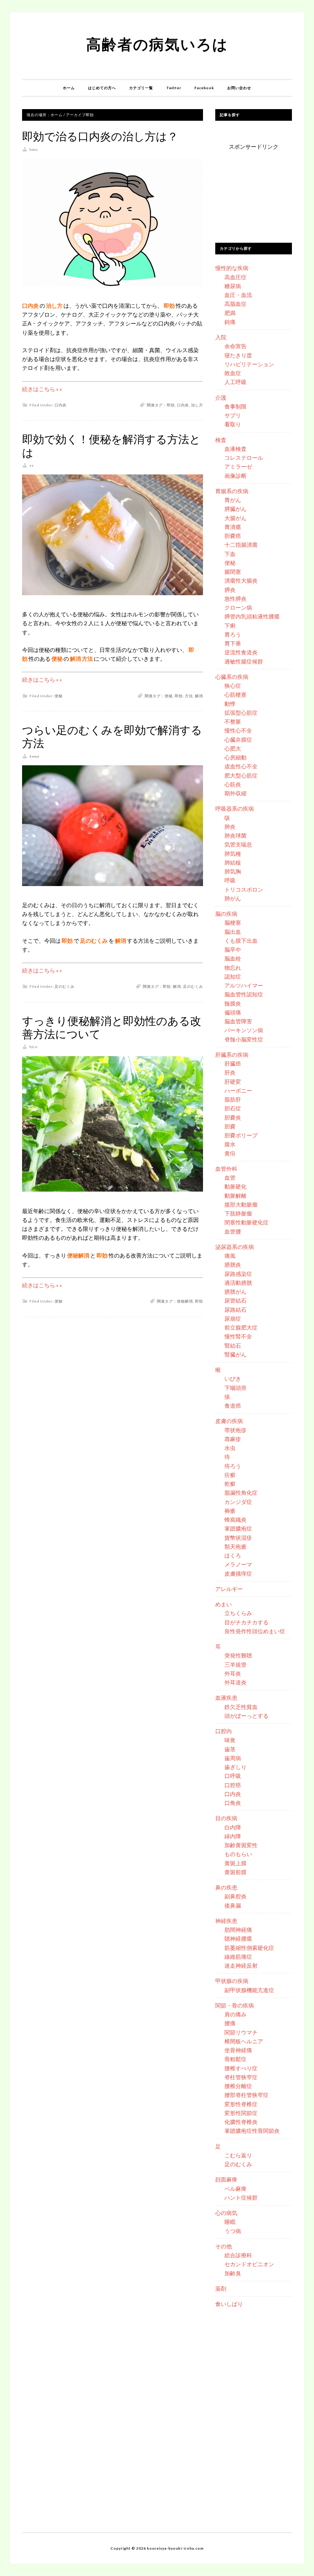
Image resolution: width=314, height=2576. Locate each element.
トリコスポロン (244, 889)
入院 (221, 337)
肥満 (230, 313)
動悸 (230, 704)
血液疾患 (226, 1698)
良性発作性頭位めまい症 (255, 1631)
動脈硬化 (235, 1186)
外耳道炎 (235, 1682)
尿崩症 (233, 1318)
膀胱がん (235, 1292)
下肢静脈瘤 (238, 1213)
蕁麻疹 (233, 1439)
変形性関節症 (241, 2113)
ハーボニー (238, 1090)
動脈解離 (235, 1196)
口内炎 (61, 405)
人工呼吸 (235, 382)
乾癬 (230, 1484)
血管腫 (233, 1231)
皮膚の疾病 (229, 1421)
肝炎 (230, 1072)
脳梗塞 (233, 923)
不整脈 (233, 721)
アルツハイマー (244, 985)
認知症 (233, 976)
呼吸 (230, 880)
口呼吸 (233, 1776)
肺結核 (233, 862)
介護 (221, 398)
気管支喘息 (238, 844)
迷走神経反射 (241, 1965)
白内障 (233, 1827)
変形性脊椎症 (241, 2104)
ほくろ (233, 1555)
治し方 (197, 405)
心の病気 (226, 2213)
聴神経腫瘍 (238, 1939)
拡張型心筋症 (241, 713)
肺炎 (230, 827)
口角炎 (233, 1803)
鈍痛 (230, 322)
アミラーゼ (238, 466)
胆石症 (233, 1108)
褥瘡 (230, 1511)
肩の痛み (235, 2014)
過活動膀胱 (238, 1283)
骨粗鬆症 (235, 2059)
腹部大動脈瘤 (241, 1204)
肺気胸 (233, 871)
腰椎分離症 (238, 2086)
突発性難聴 (238, 1655)
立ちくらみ (238, 1613)
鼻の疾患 (226, 1887)
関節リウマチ (241, 2032)
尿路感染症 (238, 1274)
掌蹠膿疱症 (238, 1528)
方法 (189, 696)
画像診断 (235, 476)
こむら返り (238, 2155)
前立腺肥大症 (241, 1327)
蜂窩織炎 (235, 1520)
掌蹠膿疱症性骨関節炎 (252, 2131)
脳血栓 (233, 958)
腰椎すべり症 (241, 2068)
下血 (230, 554)
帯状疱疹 (235, 1430)
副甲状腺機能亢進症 (249, 1990)
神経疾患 (226, 1921)
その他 (224, 2246)
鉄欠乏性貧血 (241, 1707)
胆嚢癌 (233, 536)
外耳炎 (233, 1673)
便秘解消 (185, 1301)
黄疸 (230, 1153)
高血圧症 (235, 277)
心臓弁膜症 (238, 740)
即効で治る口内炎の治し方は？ (100, 137)
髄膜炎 (233, 1003)
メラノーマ (238, 1564)
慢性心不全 (238, 730)
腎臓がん (235, 1354)
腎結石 (233, 1345)
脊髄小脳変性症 (244, 1039)
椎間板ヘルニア (244, 2041)
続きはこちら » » (42, 389)
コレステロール (244, 458)
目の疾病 (226, 1818)
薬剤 (221, 2289)
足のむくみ (65, 986)
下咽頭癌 (235, 1388)
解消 (199, 696)
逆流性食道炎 (241, 652)
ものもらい (238, 1854)
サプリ (233, 415)
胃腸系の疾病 (232, 491)
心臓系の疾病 (232, 677)
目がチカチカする (247, 1622)
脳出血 (233, 932)
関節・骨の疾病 (235, 2005)
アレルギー (229, 1589)
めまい (224, 1604)
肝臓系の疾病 (232, 1055)
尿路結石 (235, 1310)
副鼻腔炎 (235, 1896)
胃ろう (233, 634)
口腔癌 (233, 1785)
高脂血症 (235, 304)
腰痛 (230, 2023)
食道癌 (233, 1406)
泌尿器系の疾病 (235, 1247)
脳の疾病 (226, 914)
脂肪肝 (233, 1099)
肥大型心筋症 (241, 775)
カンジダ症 (238, 1502)
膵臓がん (235, 509)
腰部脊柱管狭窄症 (247, 2095)
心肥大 (233, 748)
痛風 (230, 1256)
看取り (233, 424)
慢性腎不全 (238, 1336)
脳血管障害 (238, 1021)
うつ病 (233, 2231)
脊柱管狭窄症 (241, 2077)
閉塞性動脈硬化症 (247, 1222)
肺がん (233, 898)
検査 (221, 440)
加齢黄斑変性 (241, 1845)
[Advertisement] (261, 190)
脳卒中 (233, 949)
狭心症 (233, 686)
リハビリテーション (249, 364)
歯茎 (230, 1749)
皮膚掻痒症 (238, 1573)
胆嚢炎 (233, 1117)
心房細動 (235, 757)
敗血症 (233, 373)
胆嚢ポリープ (241, 1135)
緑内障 (233, 1836)
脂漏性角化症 (241, 1493)
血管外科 (226, 1169)
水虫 (230, 1448)
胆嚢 (230, 1126)
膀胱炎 (233, 1265)
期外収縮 (235, 793)
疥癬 (230, 1475)
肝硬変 (233, 1082)
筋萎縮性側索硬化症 (249, 1948)
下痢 (230, 626)
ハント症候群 (241, 2197)
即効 (171, 405)
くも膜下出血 (241, 941)
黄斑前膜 (235, 1872)
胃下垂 (233, 643)
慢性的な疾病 (232, 268)
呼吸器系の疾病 (235, 809)
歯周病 (233, 1758)
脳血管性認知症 (244, 994)
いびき (233, 1379)
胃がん (233, 500)
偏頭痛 (233, 1012)
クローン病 (238, 607)
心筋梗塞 (235, 694)
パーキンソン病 (244, 1030)
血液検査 (235, 449)
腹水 (230, 1144)
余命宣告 (235, 346)
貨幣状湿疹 (238, 1538)
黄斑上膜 (235, 1863)
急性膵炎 (235, 599)
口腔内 (224, 1731)
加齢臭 (233, 2273)
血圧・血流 (238, 295)
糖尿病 (233, 286)
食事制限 (235, 406)
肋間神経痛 (238, 1930)
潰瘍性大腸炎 (241, 580)
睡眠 (230, 2222)
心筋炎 (233, 784)
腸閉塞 (233, 572)
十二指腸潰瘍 (241, 545)
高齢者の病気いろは (157, 44)
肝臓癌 (233, 1064)
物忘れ (233, 968)
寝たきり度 (238, 355)
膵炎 (230, 590)
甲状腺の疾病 (232, 1981)
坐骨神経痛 (238, 2050)
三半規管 (235, 1665)
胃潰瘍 (233, 527)
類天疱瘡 (235, 1547)
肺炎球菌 (235, 835)
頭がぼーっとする (247, 1716)
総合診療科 (238, 2255)
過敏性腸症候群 (244, 661)
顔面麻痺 (226, 2179)
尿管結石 (235, 1300)
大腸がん (235, 518)
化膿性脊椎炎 (241, 2122)
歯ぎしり (235, 1767)
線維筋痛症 (238, 1957)
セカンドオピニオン (249, 2264)
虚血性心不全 (241, 766)
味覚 (230, 1740)
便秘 (59, 696)
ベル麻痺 (235, 2189)
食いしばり (229, 2304)
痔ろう (233, 1466)
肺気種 (233, 854)
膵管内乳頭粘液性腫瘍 (252, 616)
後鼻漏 (233, 1905)
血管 (230, 1178)
